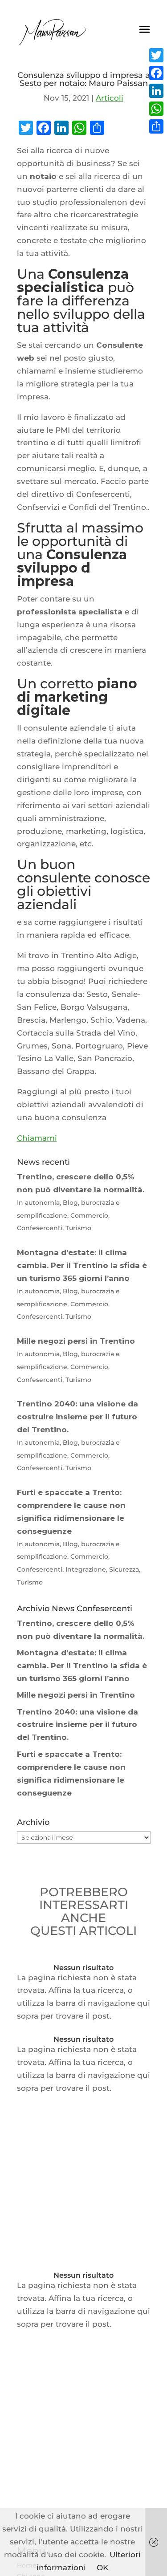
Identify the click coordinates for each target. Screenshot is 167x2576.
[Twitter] (156, 55)
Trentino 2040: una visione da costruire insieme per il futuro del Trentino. (77, 1725)
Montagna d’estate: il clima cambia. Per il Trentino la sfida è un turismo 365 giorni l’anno (82, 1666)
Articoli (110, 98)
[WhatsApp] (156, 109)
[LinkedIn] (156, 91)
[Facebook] (156, 73)
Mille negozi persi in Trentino (76, 1695)
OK (102, 2568)
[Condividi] (156, 126)
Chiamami (37, 1138)
